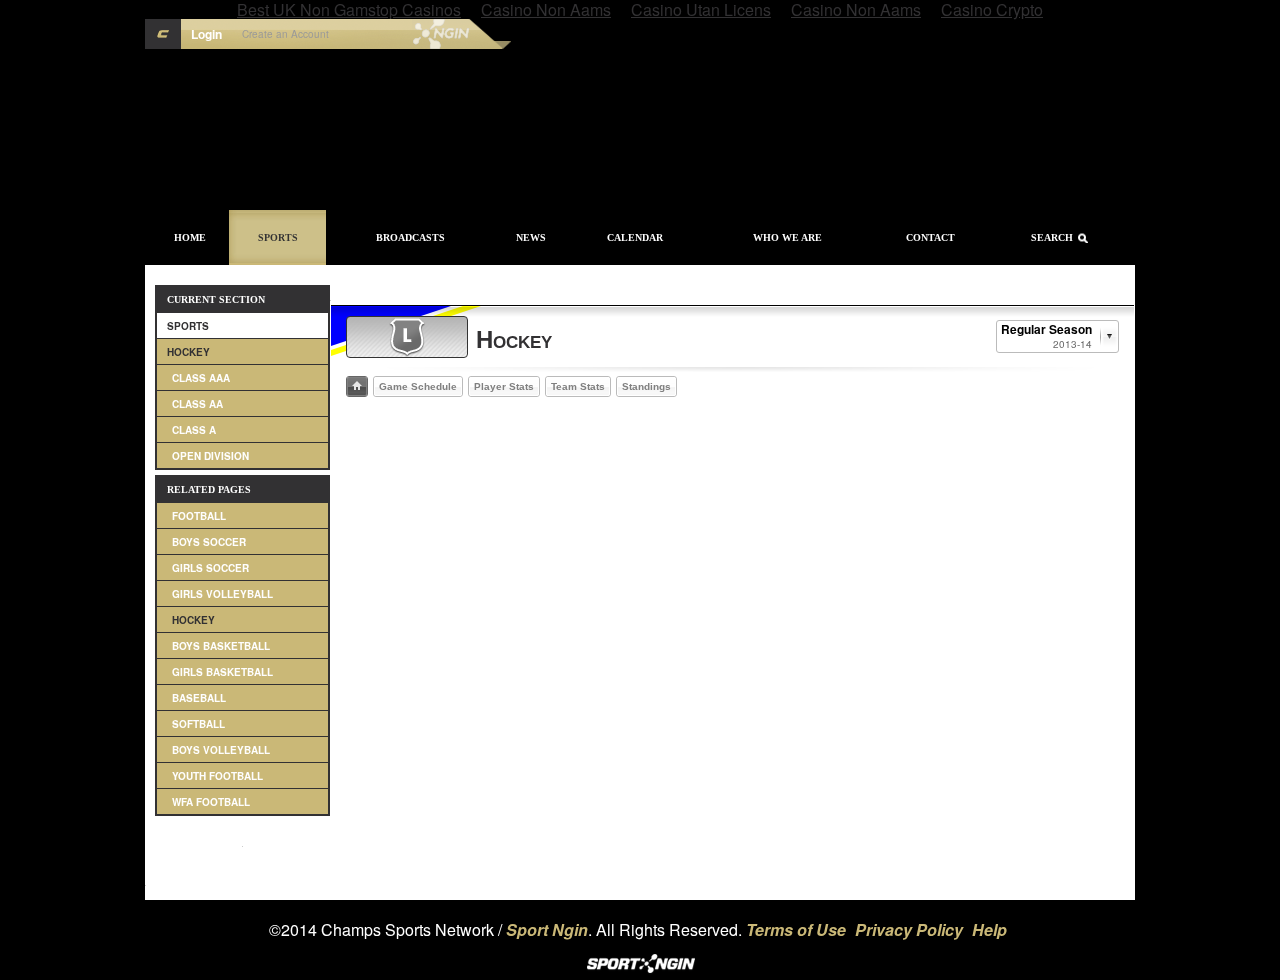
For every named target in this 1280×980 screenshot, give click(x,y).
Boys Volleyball (221, 750)
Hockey (188, 352)
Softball (198, 724)
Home (190, 237)
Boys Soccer (209, 542)
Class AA (197, 404)
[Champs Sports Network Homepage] (163, 34)
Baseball (199, 698)
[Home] (357, 386)
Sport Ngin (399, 34)
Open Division (210, 456)
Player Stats (504, 386)
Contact (930, 237)
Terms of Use (796, 929)
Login (206, 34)
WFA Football (211, 802)
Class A (194, 430)
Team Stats (578, 386)
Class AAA (201, 378)
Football (199, 516)
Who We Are (787, 237)
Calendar (635, 237)
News (531, 237)
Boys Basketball (221, 646)
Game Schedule (418, 386)
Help (989, 929)
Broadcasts (410, 237)
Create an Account (285, 34)
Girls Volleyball (222, 594)
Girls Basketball (222, 672)
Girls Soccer (210, 568)
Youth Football (217, 776)
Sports (278, 237)
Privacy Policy (909, 929)
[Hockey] (407, 337)
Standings (646, 386)
